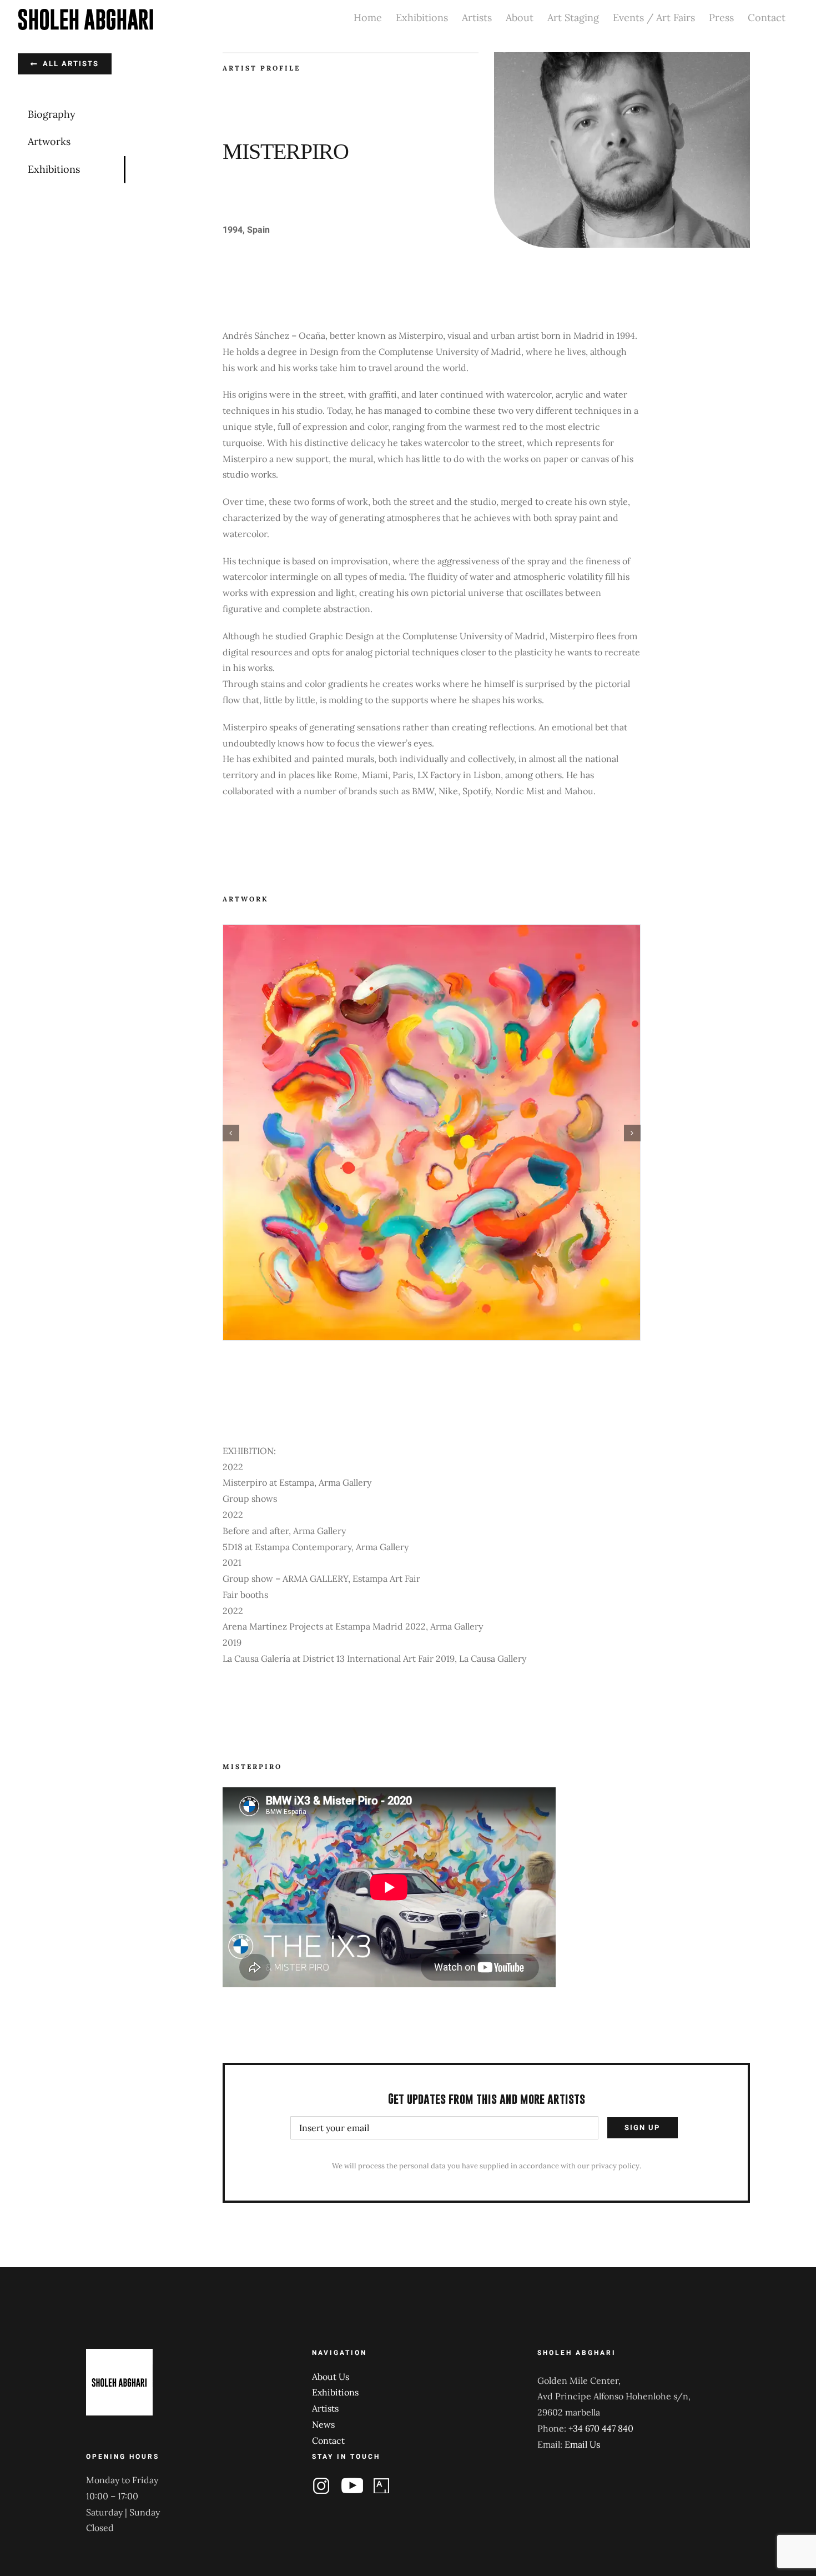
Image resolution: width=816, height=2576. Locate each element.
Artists (325, 2408)
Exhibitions (335, 2392)
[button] (231, 1133)
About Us (331, 2377)
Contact (328, 2440)
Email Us (582, 2444)
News (323, 2424)
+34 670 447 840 (601, 2428)
